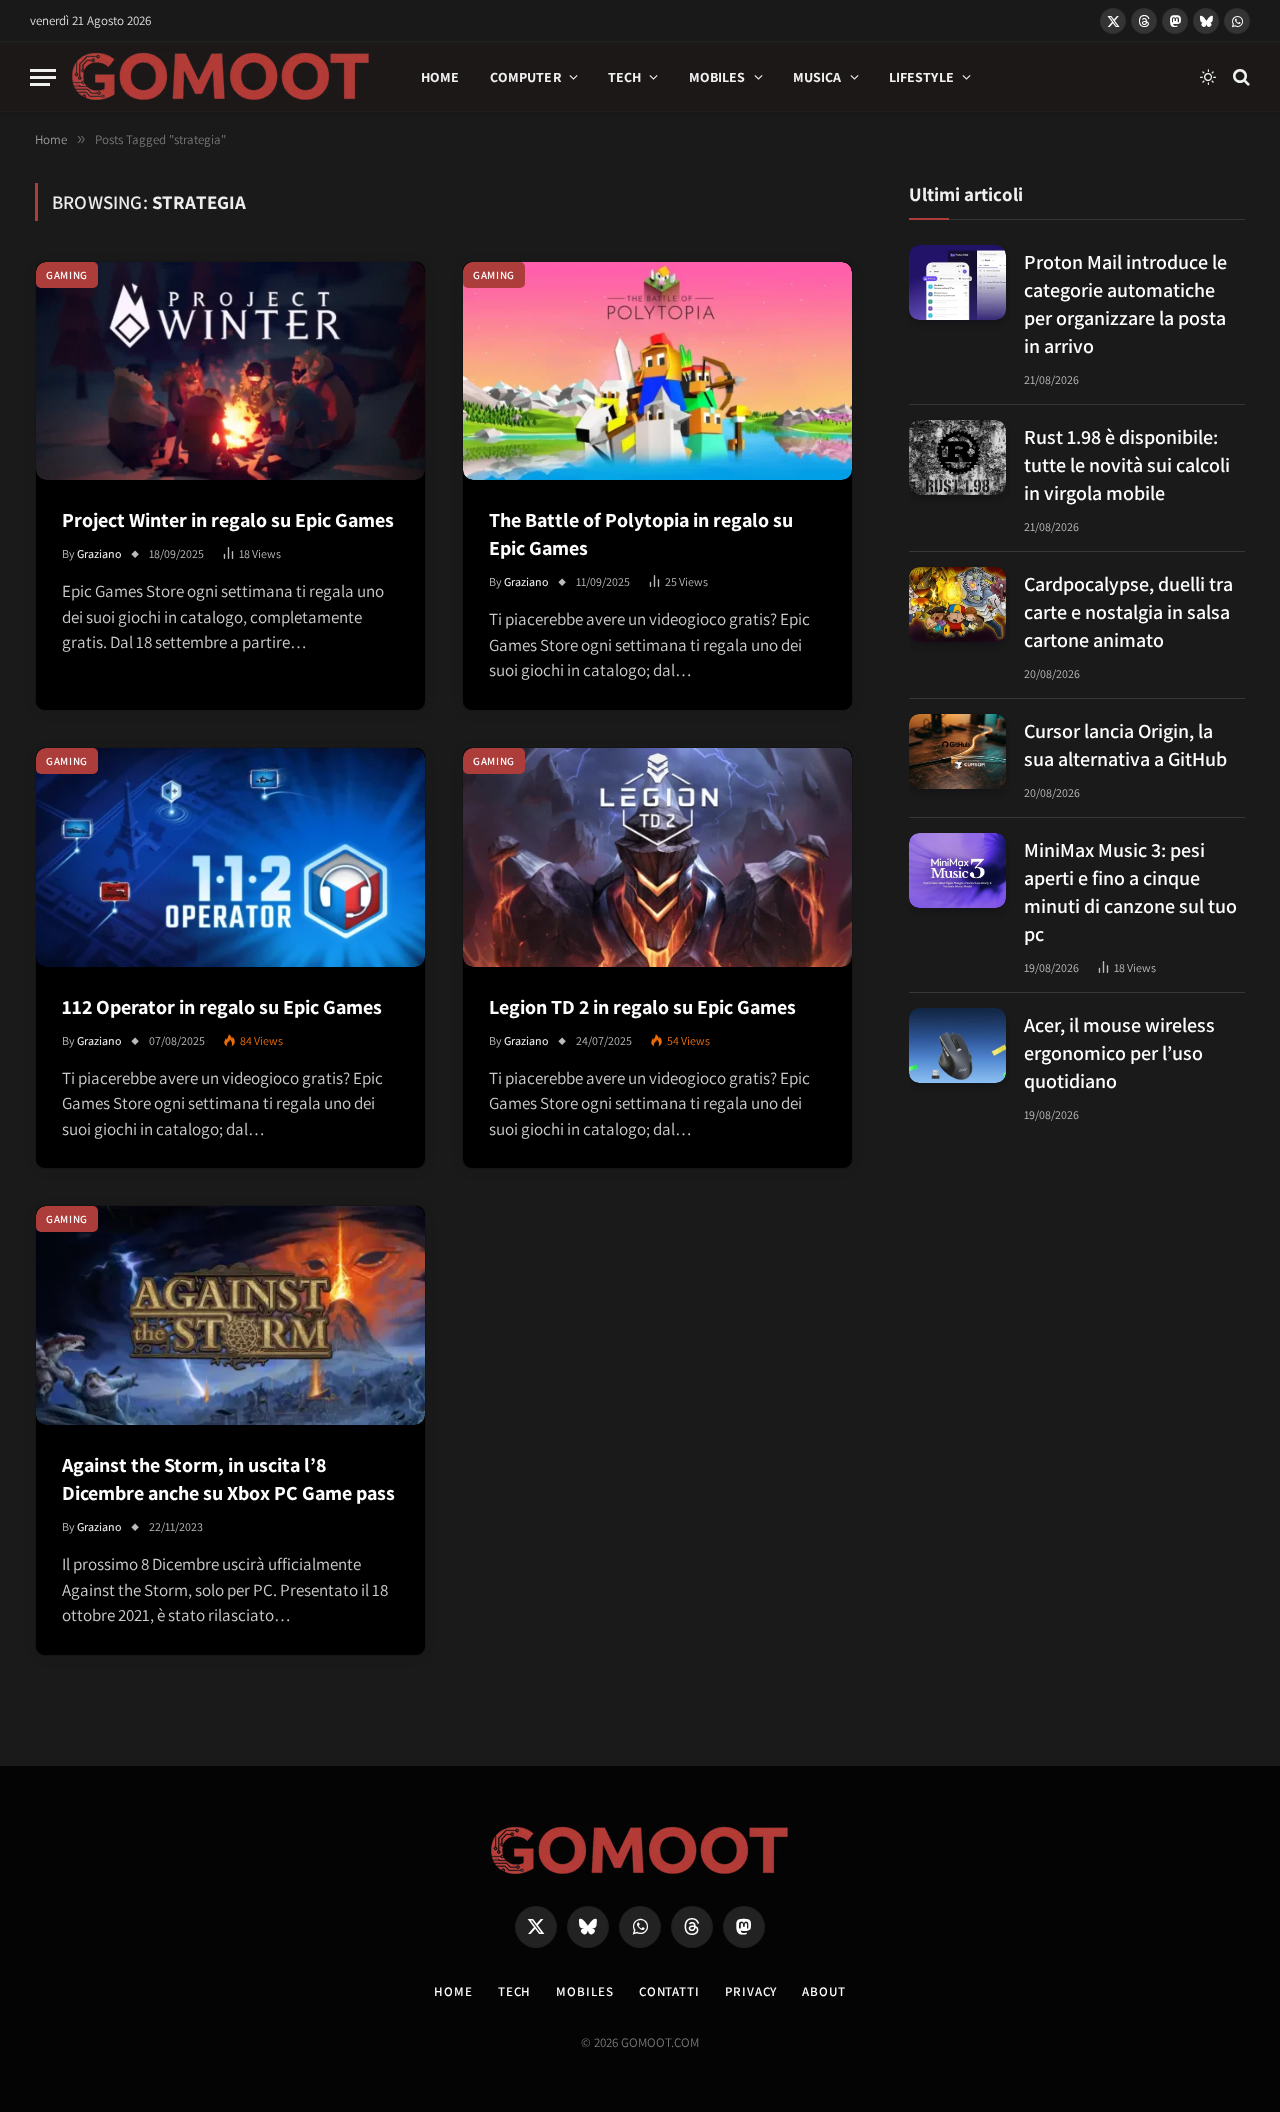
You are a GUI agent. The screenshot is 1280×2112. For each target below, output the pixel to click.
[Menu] (43, 77)
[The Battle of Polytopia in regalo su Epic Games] (657, 371)
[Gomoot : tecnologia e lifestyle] (221, 77)
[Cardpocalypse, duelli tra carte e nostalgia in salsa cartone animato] (957, 604)
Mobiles (717, 77)
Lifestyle (921, 77)
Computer (525, 77)
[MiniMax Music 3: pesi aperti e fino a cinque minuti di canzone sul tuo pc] (957, 870)
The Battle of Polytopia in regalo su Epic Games (641, 534)
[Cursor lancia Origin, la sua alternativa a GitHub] (957, 751)
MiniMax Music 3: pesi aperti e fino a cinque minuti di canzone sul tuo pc (1130, 891)
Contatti (669, 1991)
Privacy (751, 1991)
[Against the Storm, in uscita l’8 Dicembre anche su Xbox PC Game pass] (230, 1315)
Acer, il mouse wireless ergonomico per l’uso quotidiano (1119, 1052)
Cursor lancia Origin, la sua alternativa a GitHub (1125, 744)
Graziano (99, 553)
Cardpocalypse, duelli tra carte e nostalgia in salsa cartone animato (1128, 611)
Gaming (67, 275)
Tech (625, 77)
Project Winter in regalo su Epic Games (228, 520)
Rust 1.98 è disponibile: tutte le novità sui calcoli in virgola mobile (1127, 464)
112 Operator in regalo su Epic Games (222, 1007)
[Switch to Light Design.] (1208, 77)
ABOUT (824, 1991)
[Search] (1239, 77)
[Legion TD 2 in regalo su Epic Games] (657, 857)
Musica (817, 77)
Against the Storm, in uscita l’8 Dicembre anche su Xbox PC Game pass (228, 1479)
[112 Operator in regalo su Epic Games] (230, 857)
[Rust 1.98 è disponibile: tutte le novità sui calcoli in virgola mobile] (957, 457)
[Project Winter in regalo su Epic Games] (230, 371)
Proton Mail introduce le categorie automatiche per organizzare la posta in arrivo (1125, 303)
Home (440, 77)
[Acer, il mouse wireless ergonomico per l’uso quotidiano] (957, 1045)
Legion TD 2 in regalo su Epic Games (642, 1007)
